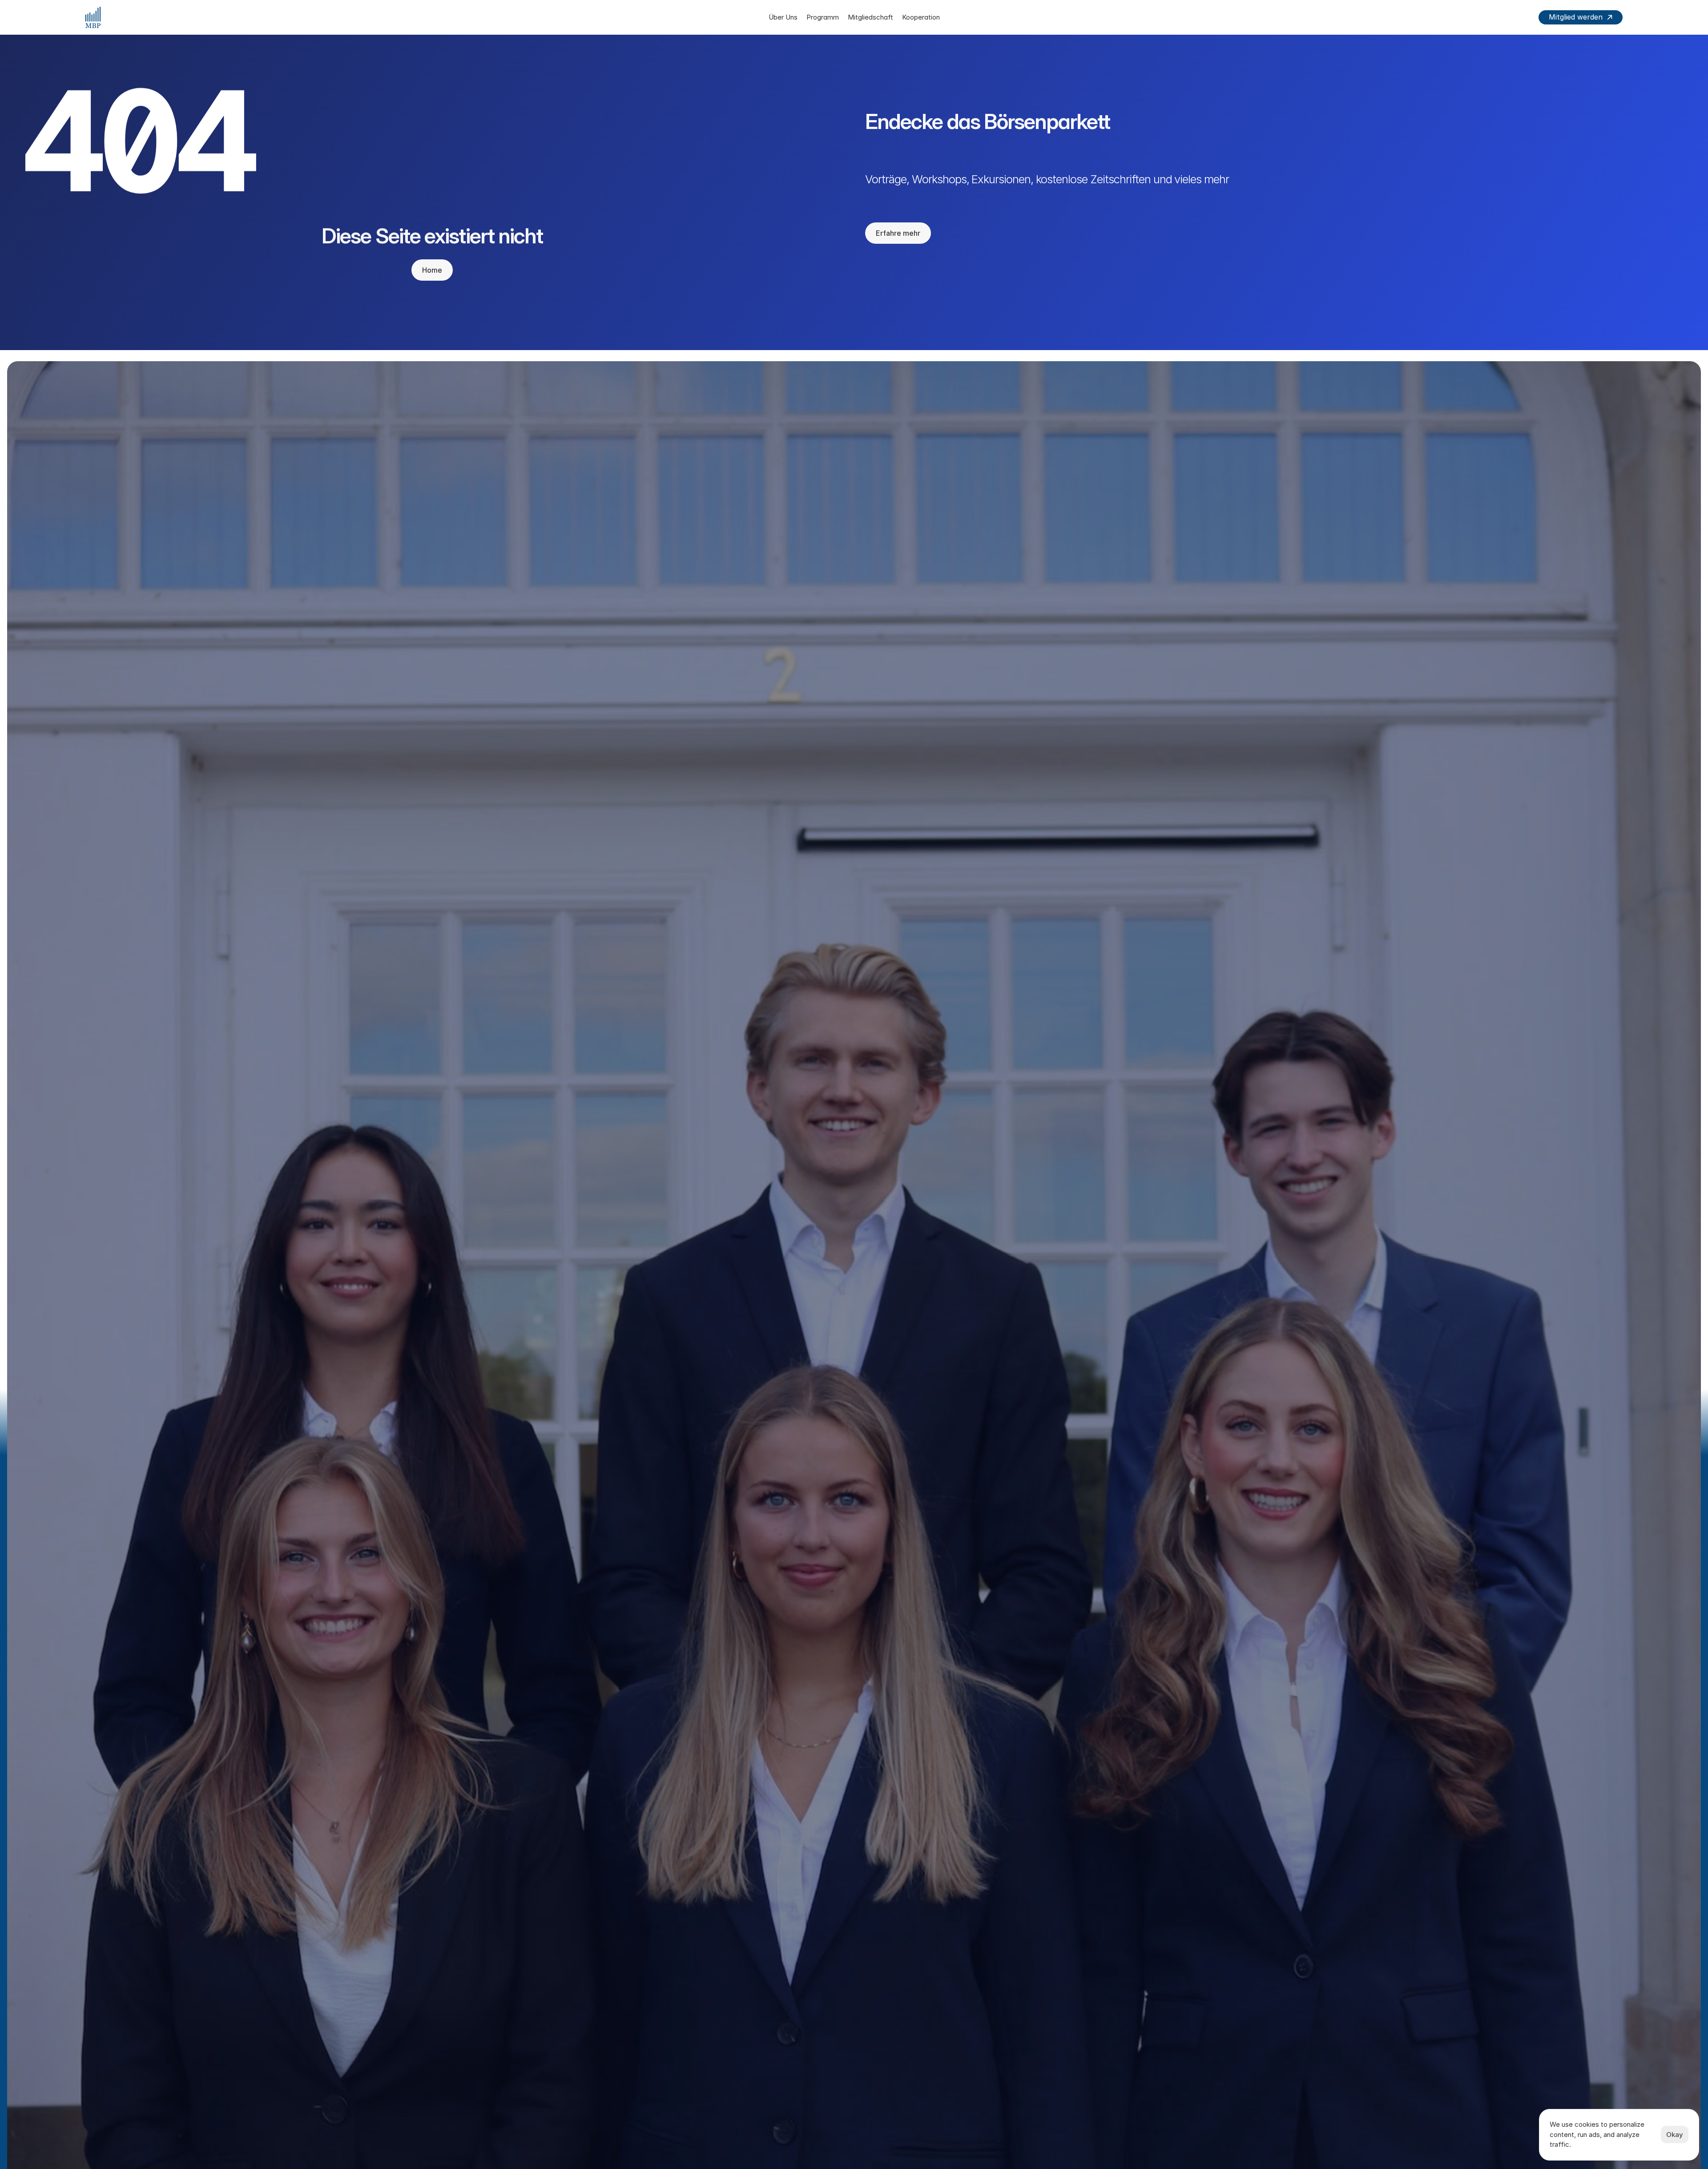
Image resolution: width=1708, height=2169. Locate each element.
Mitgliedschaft (870, 17)
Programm (823, 17)
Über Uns (783, 17)
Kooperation (921, 17)
